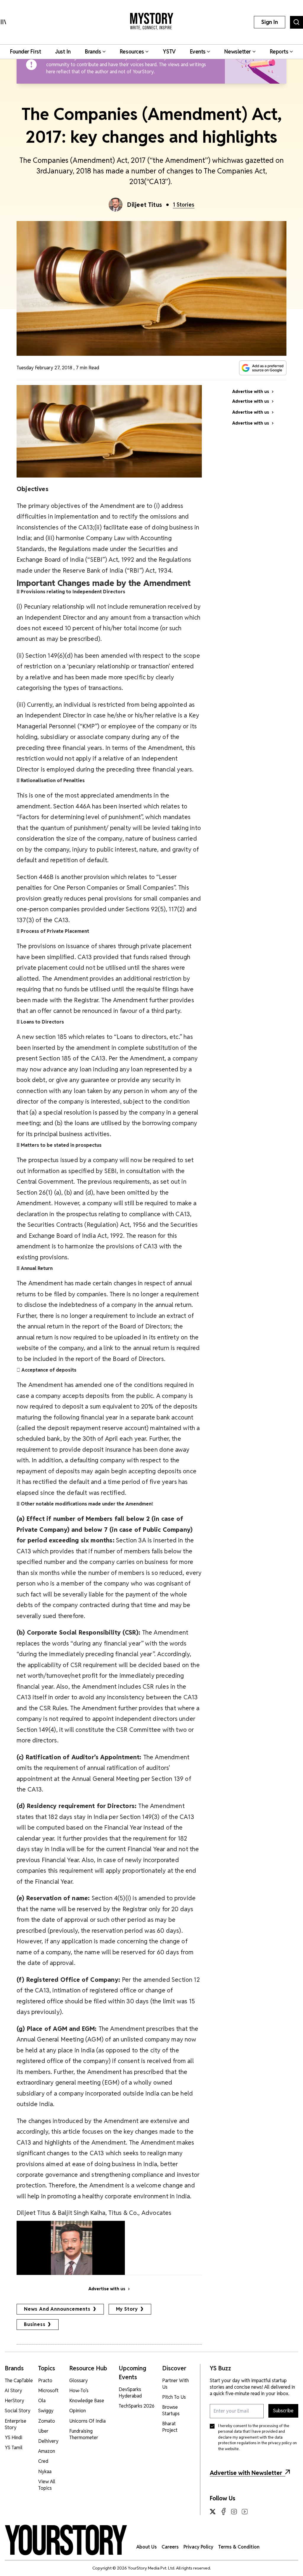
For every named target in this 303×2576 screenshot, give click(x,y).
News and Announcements (57, 2309)
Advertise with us (107, 2289)
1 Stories (184, 205)
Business (35, 2324)
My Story (127, 2309)
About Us (147, 2547)
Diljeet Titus (145, 205)
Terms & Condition (239, 2547)
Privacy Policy (198, 2547)
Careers (170, 2547)
